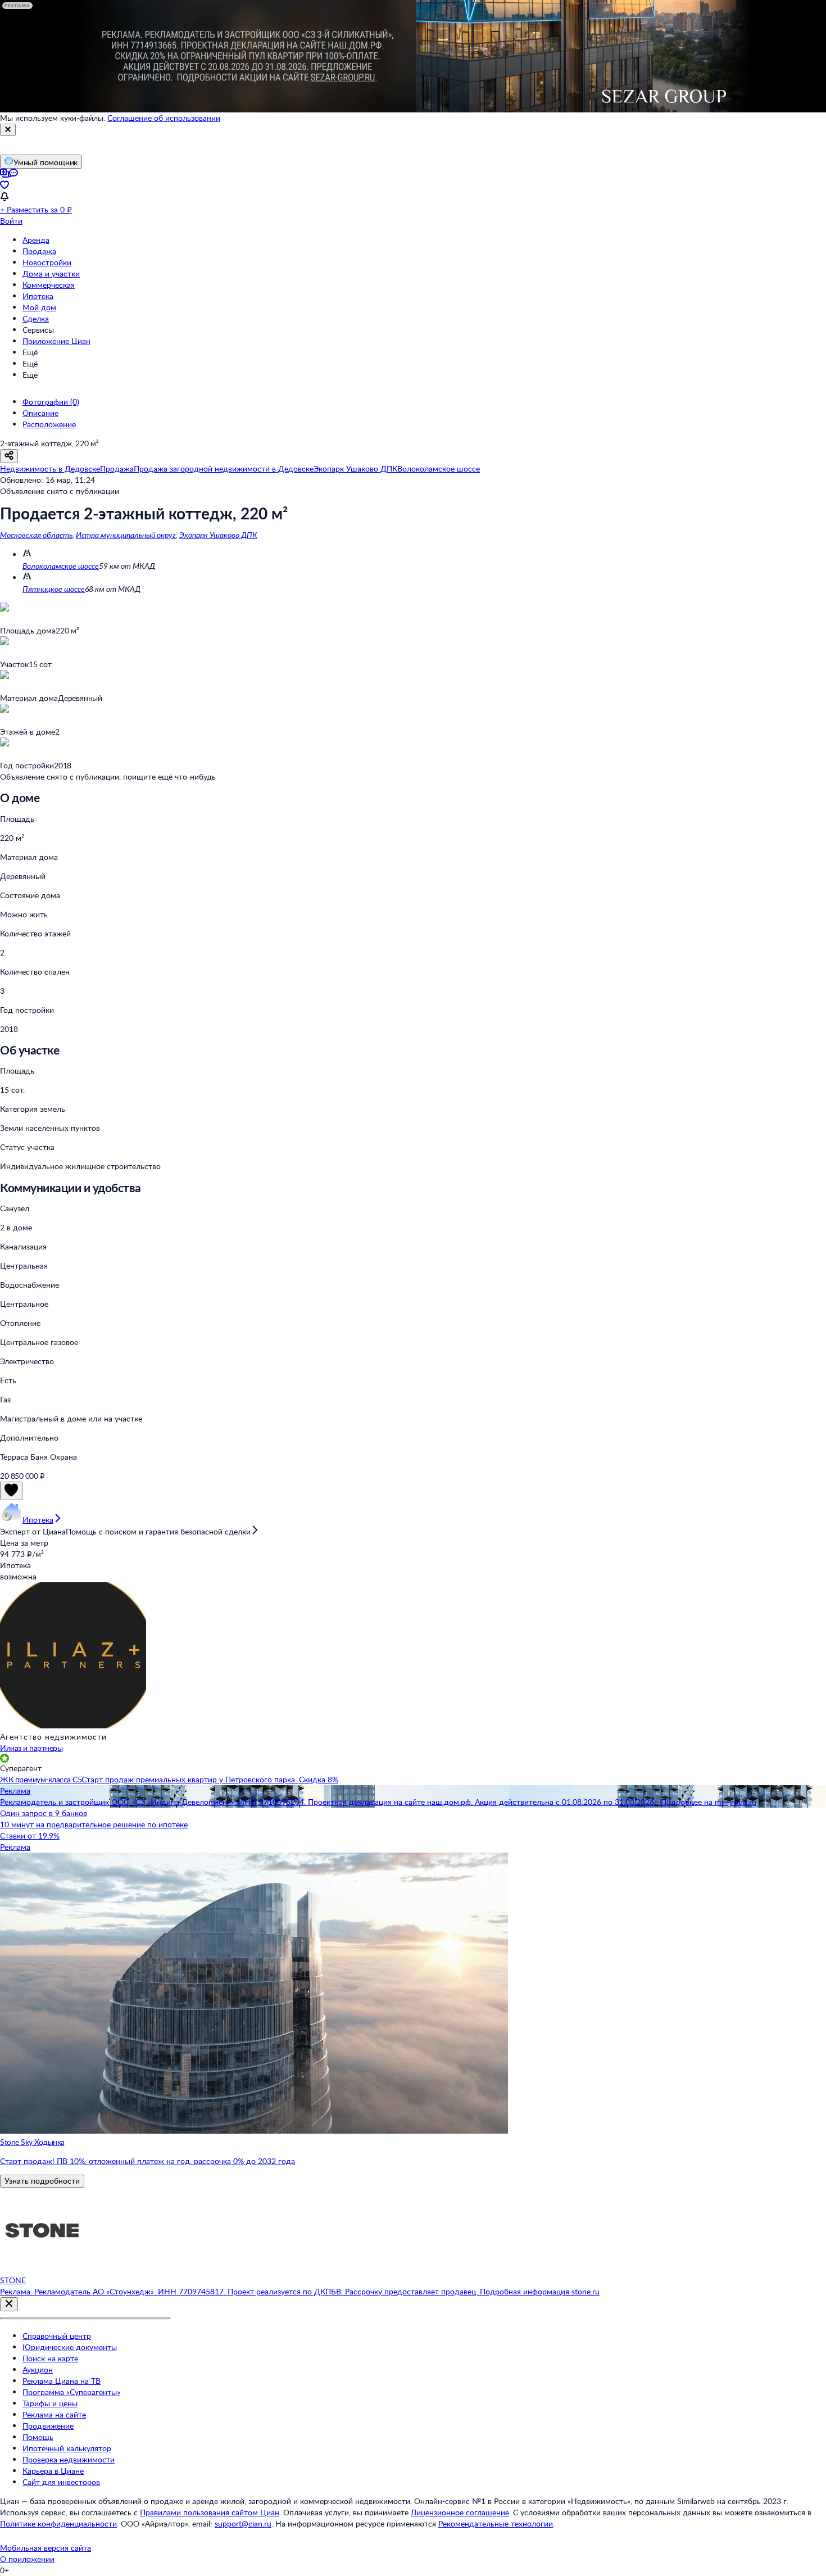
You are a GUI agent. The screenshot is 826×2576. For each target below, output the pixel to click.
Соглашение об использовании (164, 118)
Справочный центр (57, 2336)
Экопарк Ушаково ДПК (218, 535)
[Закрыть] (8, 130)
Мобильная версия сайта (46, 2548)
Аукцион (38, 2369)
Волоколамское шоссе (61, 566)
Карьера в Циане (53, 2471)
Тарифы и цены (50, 2403)
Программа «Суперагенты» (71, 2392)
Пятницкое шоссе (54, 589)
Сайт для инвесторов (61, 2482)
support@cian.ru (243, 2523)
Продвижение (48, 2426)
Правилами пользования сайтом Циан (210, 2512)
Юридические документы (70, 2347)
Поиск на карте (50, 2358)
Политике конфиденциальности (58, 2523)
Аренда (36, 240)
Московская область (36, 535)
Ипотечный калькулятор (67, 2448)
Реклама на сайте (54, 2414)
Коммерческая (49, 285)
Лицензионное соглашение (460, 2512)
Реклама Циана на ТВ (62, 2381)
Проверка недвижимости (69, 2459)
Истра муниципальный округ (126, 535)
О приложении (27, 2559)
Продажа (39, 251)
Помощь (38, 2437)
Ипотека (38, 296)
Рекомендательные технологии (496, 2523)
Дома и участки (51, 273)
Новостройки (47, 262)
